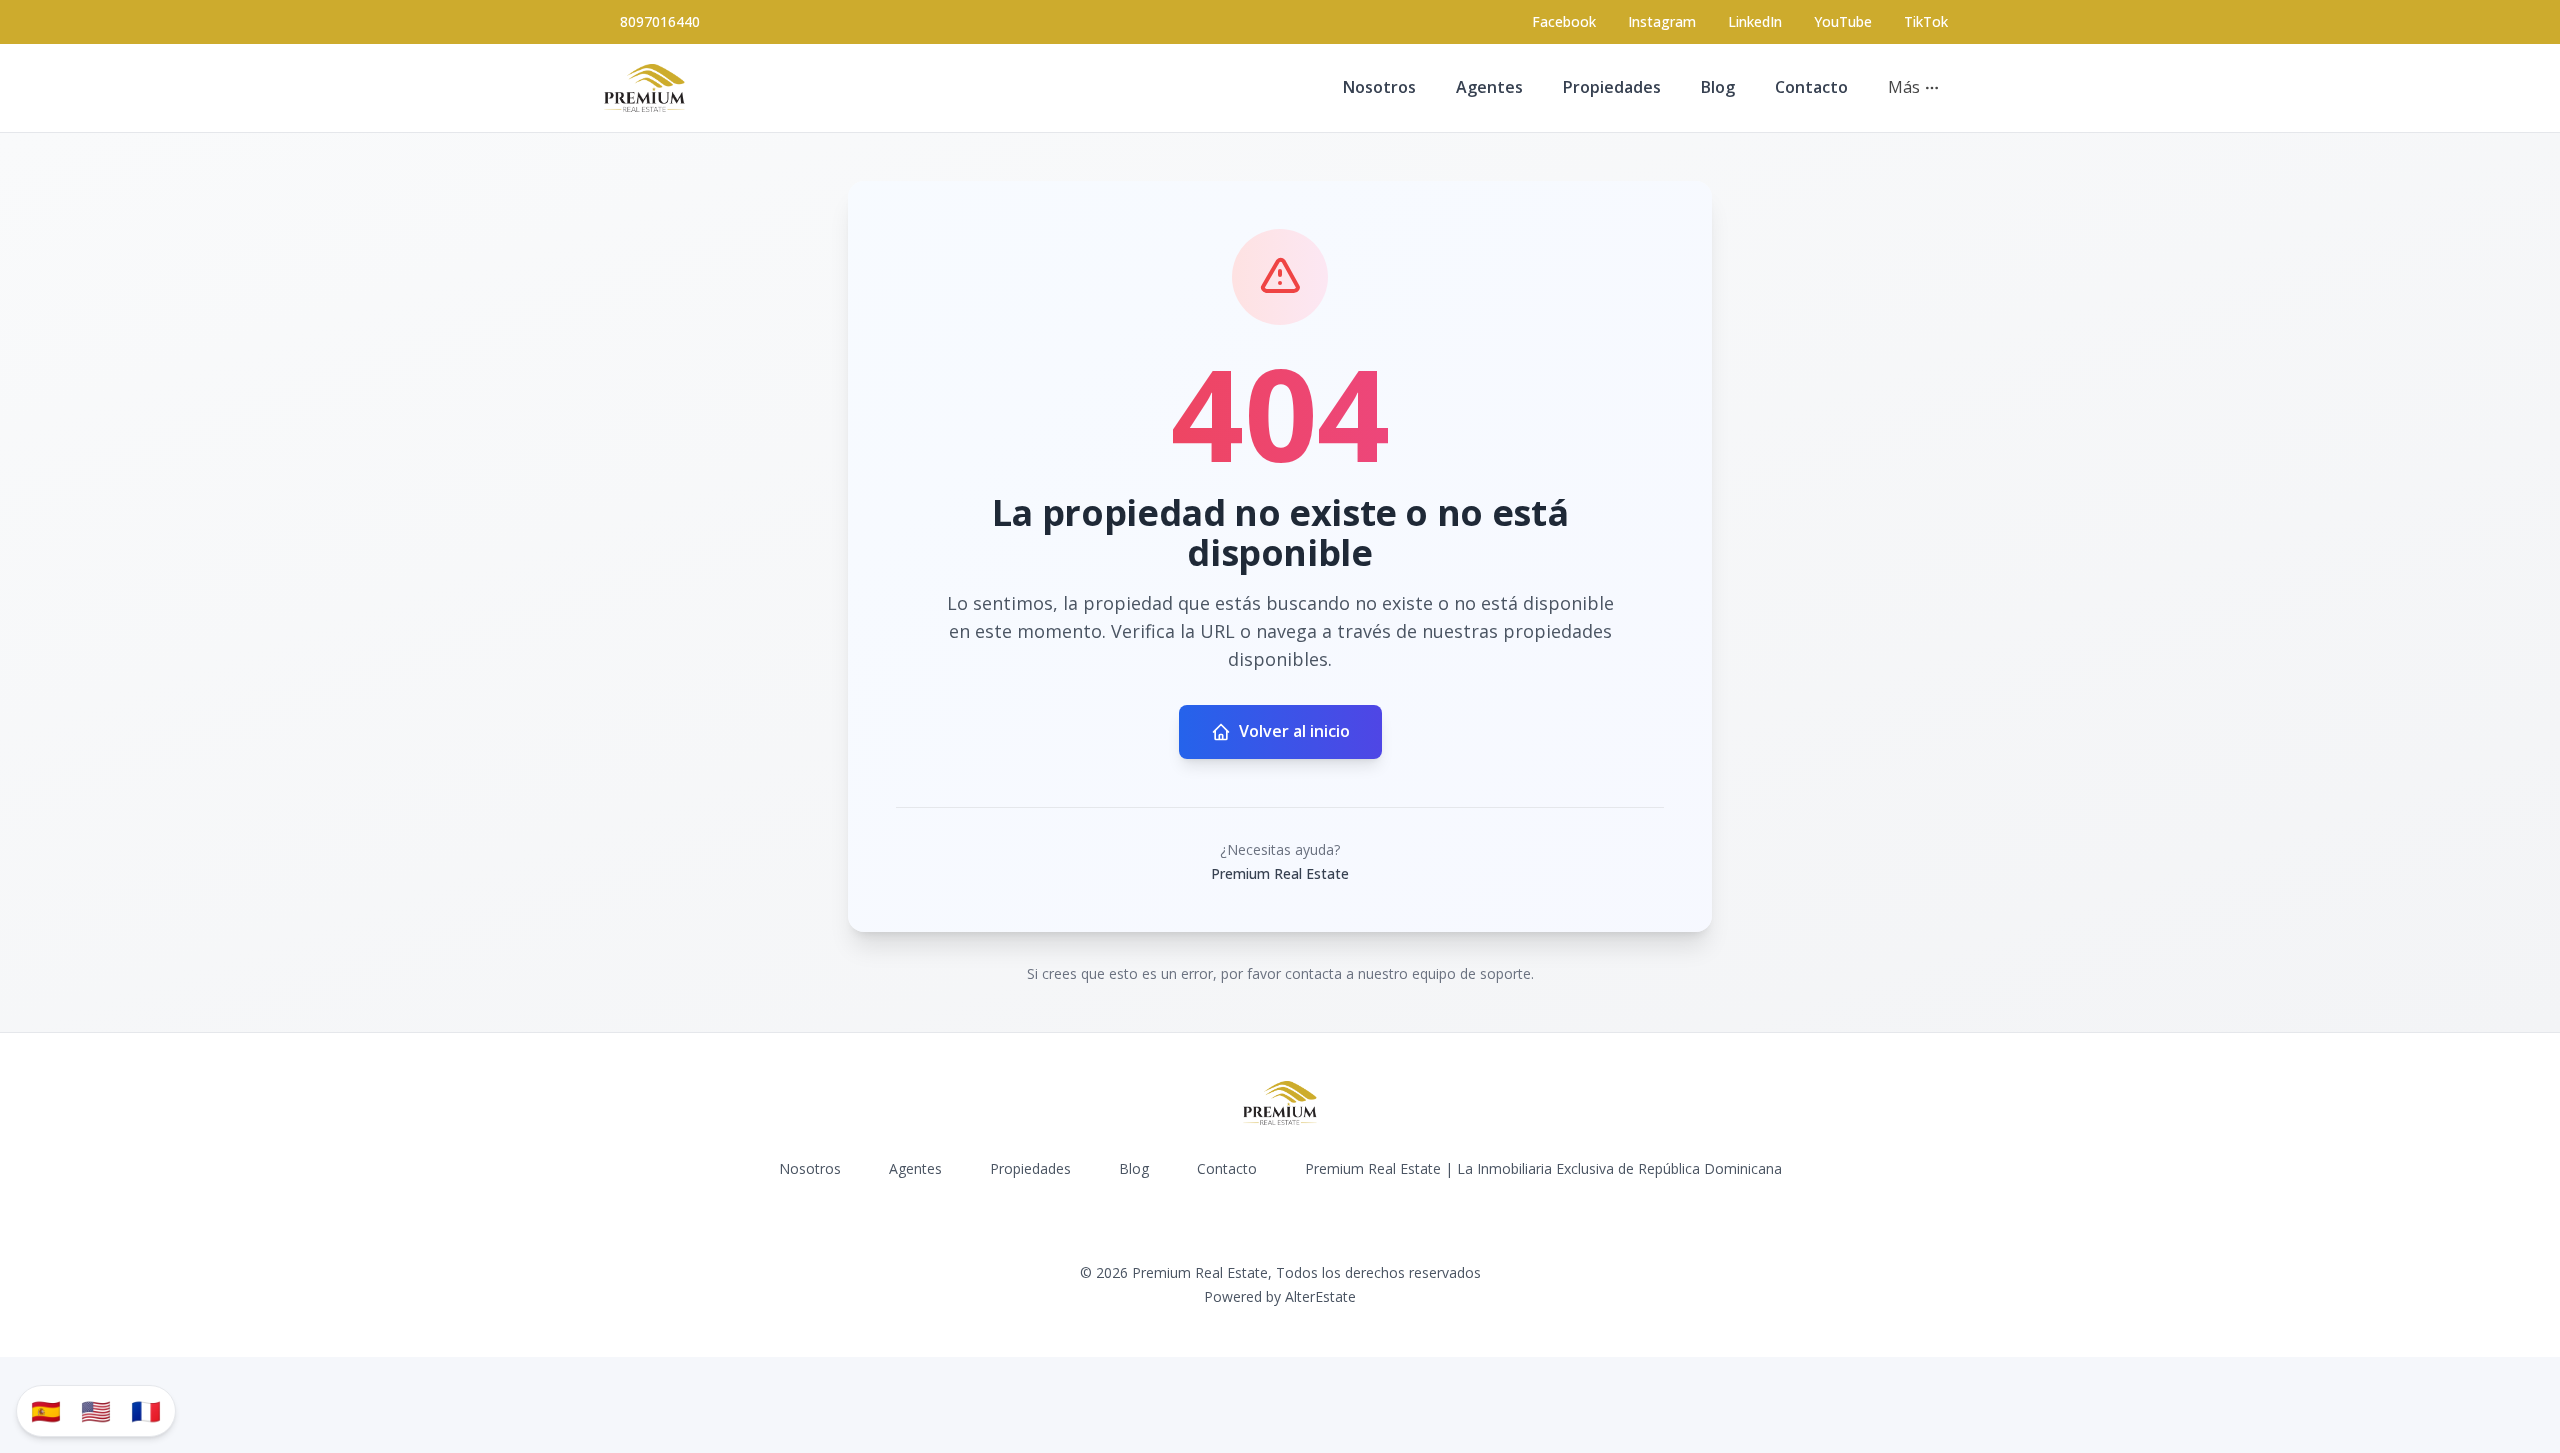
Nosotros (1379, 87)
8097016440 (660, 21)
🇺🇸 (96, 1410)
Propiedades (1612, 87)
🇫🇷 (146, 1410)
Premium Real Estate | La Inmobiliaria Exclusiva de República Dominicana (1543, 1168)
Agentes (1489, 87)
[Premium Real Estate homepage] (644, 88)
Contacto (1811, 87)
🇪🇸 (46, 1410)
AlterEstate (1320, 1296)
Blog (1718, 87)
